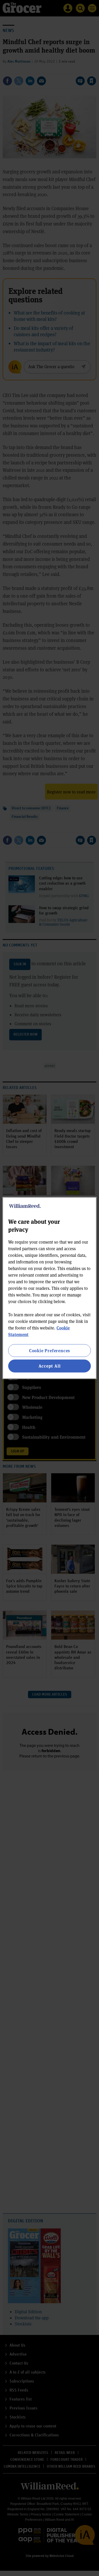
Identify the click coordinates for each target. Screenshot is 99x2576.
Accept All (50, 1366)
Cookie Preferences (49, 1351)
